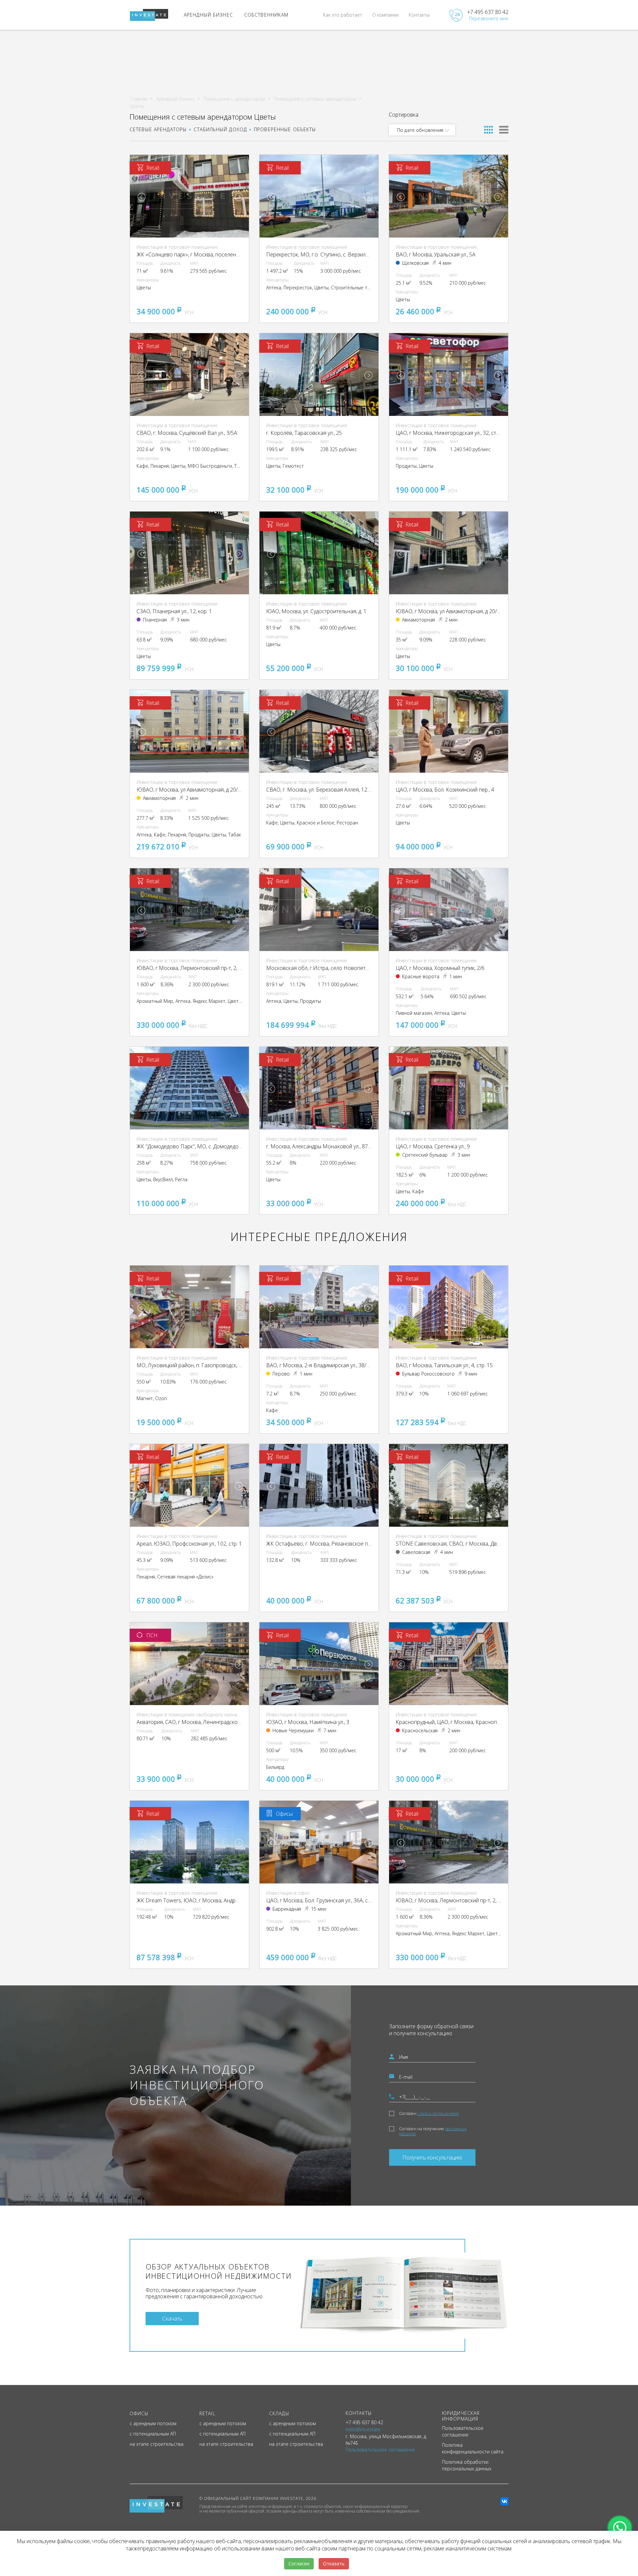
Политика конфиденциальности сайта (473, 2448)
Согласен (429, 2113)
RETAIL (207, 2413)
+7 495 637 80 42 (488, 12)
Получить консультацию (432, 2157)
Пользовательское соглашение (463, 2431)
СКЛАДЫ (279, 2413)
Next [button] (239, 197)
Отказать (334, 2564)
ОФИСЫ (139, 2413)
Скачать (172, 2318)
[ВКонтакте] (504, 2501)
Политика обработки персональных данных (467, 2465)
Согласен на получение (433, 2131)
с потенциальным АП (153, 2434)
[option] (189, 196)
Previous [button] (142, 197)
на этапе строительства (157, 2444)
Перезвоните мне (489, 18)
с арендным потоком (153, 2423)
